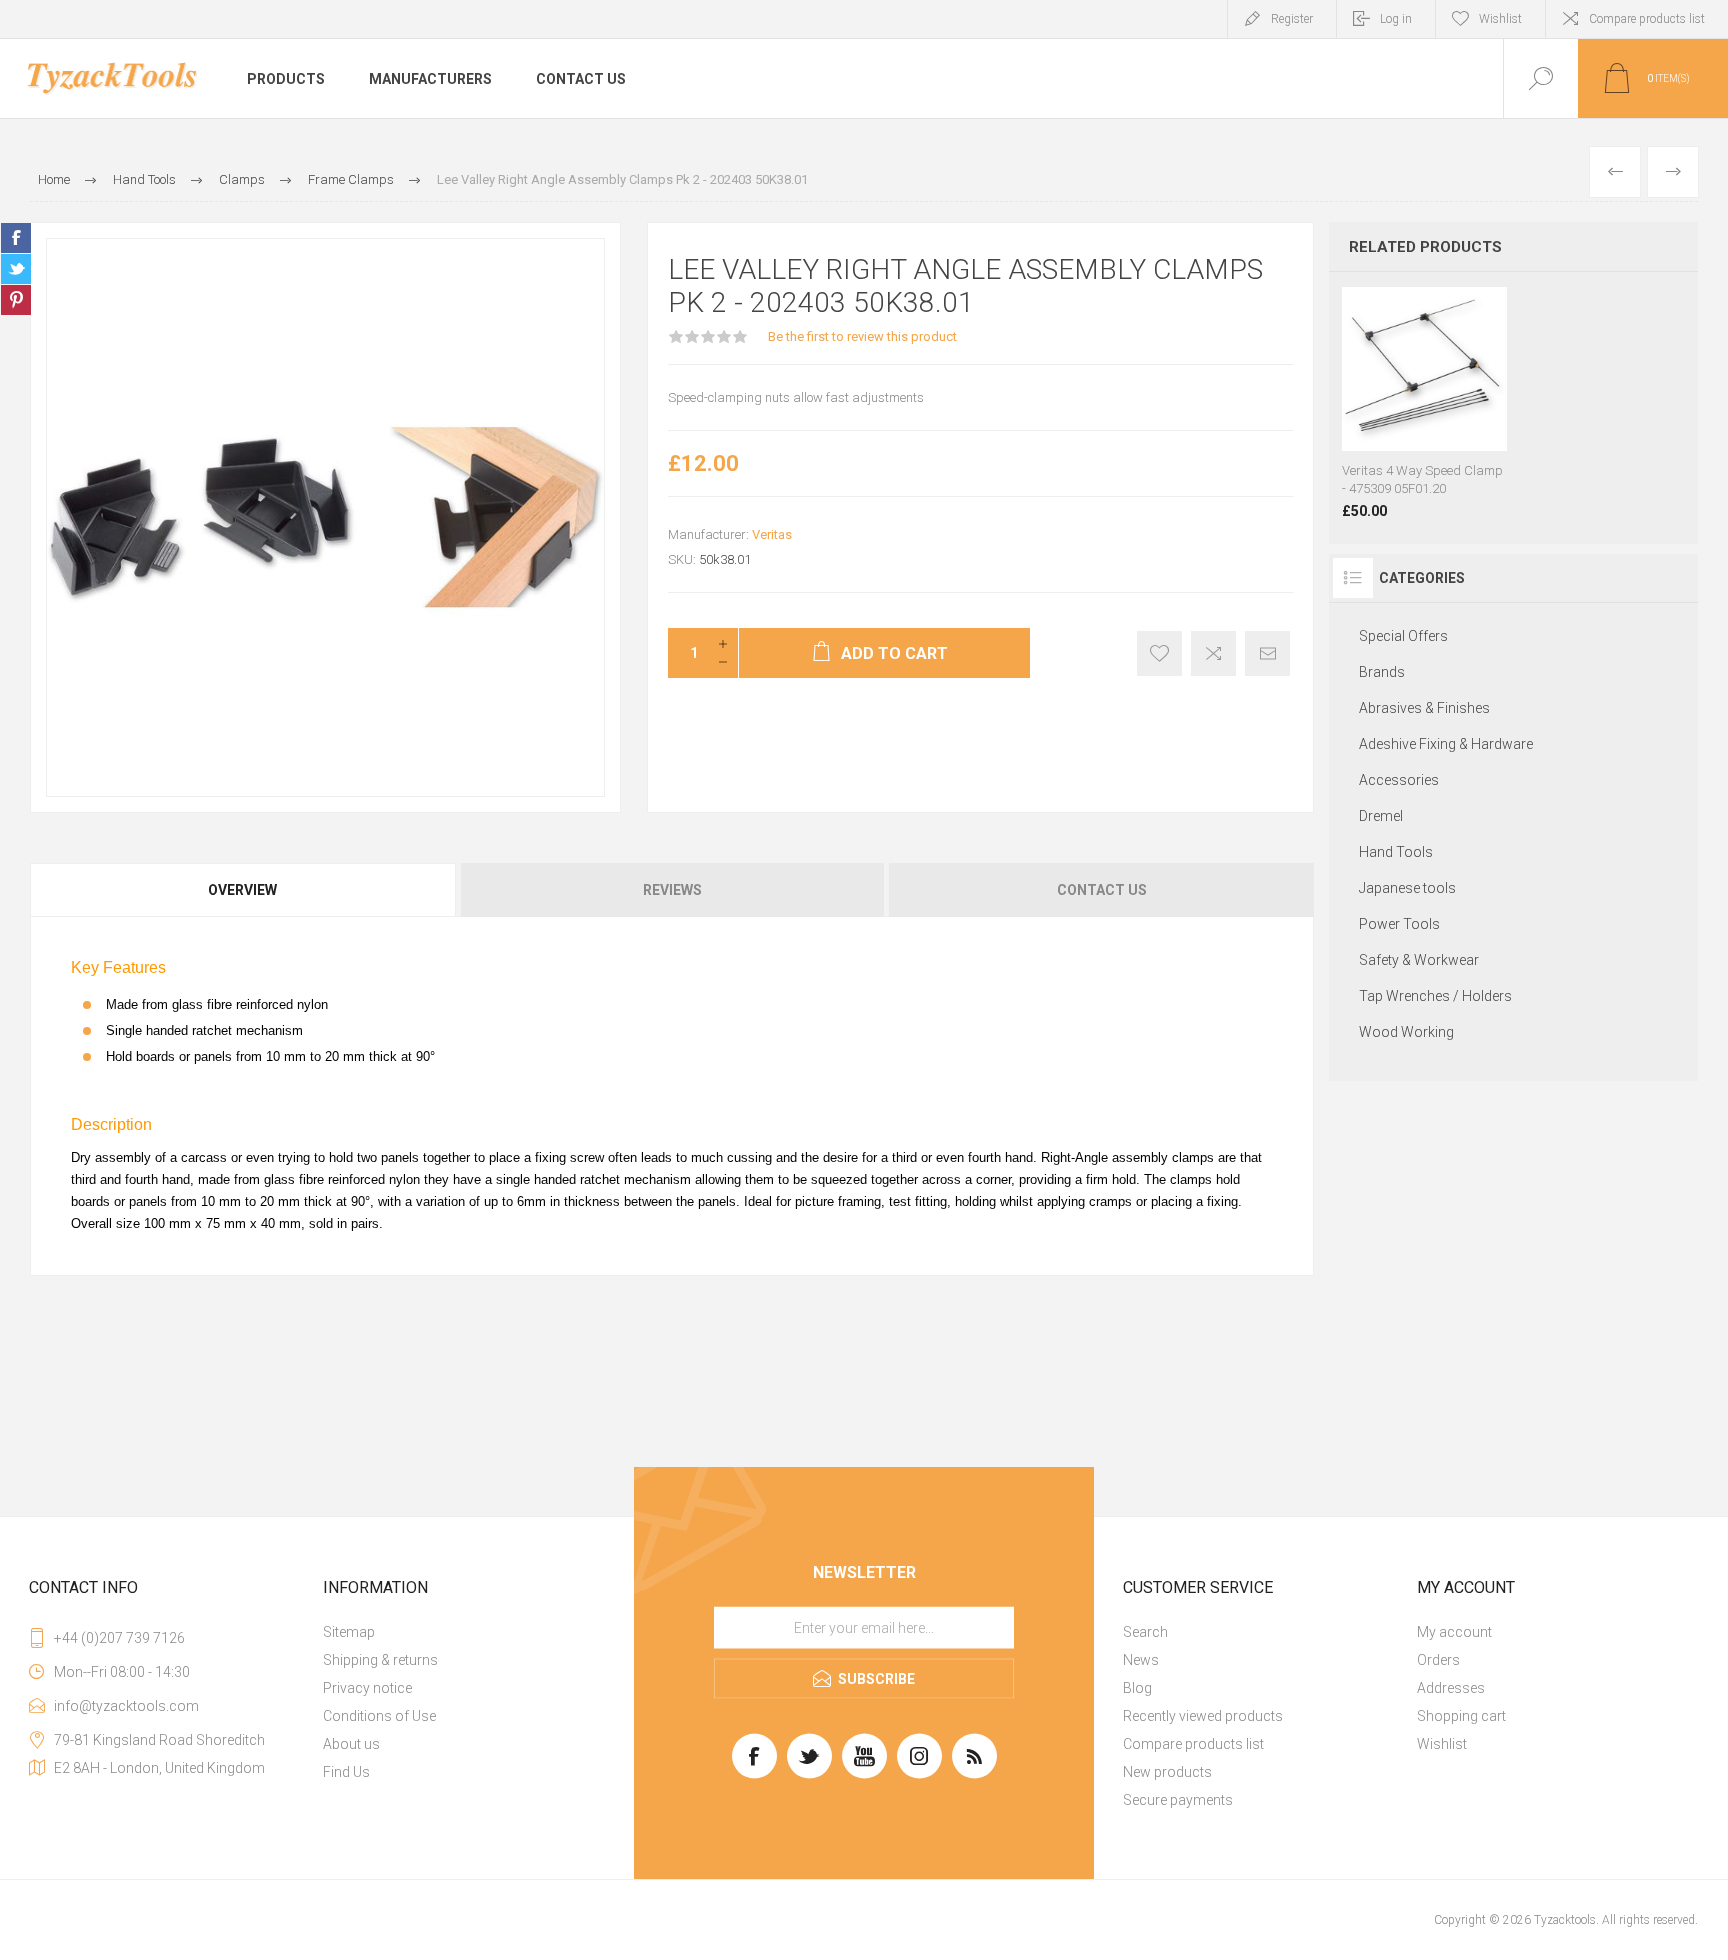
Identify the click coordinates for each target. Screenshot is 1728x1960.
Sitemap (349, 1632)
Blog (1137, 1688)
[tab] (244, 890)
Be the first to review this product (862, 336)
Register (1292, 19)
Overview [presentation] (242, 890)
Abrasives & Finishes (1424, 708)
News (1141, 1660)
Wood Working (1406, 1032)
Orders (1438, 1660)
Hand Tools (1396, 852)
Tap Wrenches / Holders (1435, 996)
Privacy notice (367, 1688)
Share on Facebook (16, 238)
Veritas (772, 534)
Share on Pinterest (16, 300)
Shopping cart (1461, 1716)
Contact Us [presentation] (1102, 890)
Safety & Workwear (1419, 960)
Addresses (1451, 1688)
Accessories (1399, 780)
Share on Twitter (16, 269)
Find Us (346, 1772)
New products (1167, 1772)
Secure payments (1178, 1800)
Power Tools (1399, 924)
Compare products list (1647, 19)
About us (351, 1744)
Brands (1382, 672)
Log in (1396, 19)
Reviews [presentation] (672, 890)
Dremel (1381, 816)
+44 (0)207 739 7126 (119, 1638)
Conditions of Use (379, 1716)
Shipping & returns (380, 1660)
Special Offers (1403, 636)
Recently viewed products (1203, 1716)
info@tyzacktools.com (126, 1706)
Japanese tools (1407, 888)
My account (1454, 1632)
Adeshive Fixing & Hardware (1446, 744)
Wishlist (1442, 1744)
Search (1145, 1632)
